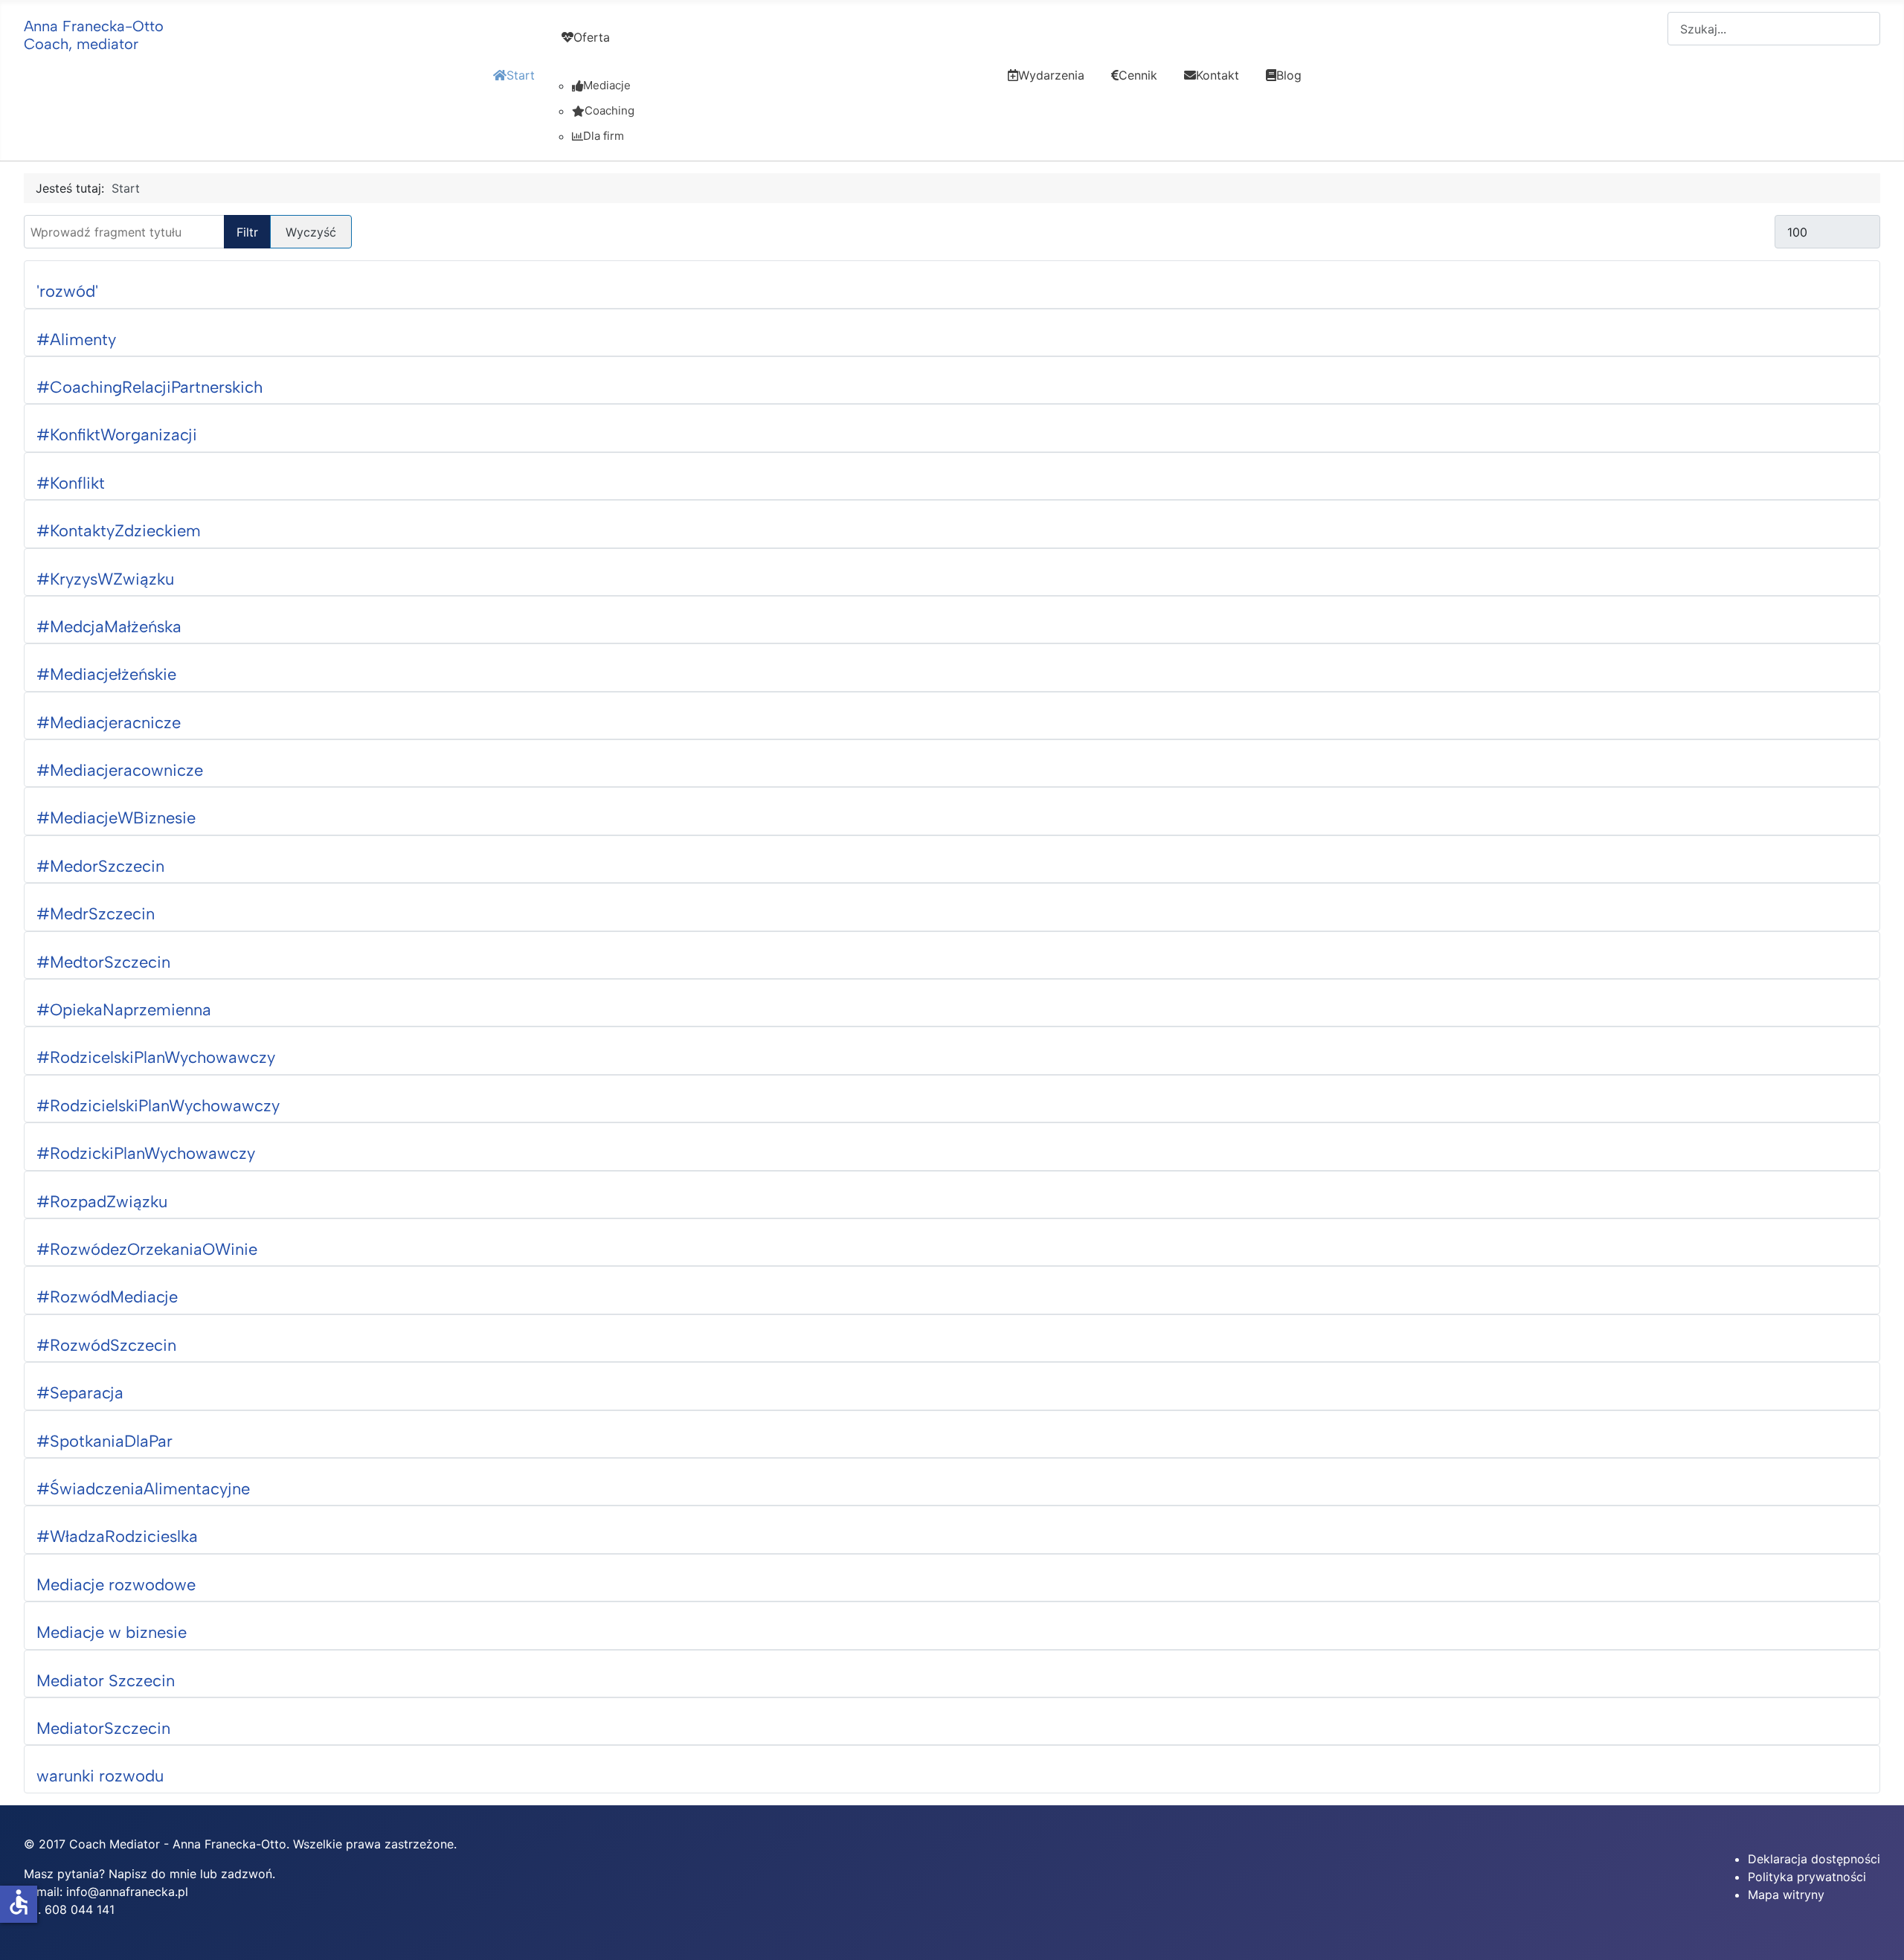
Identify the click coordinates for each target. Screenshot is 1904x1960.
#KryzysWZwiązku (105, 579)
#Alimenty (76, 340)
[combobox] (1774, 29)
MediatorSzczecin (103, 1728)
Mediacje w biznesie (112, 1632)
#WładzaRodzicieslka (117, 1536)
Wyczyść (311, 232)
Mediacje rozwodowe (116, 1585)
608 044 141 (80, 1909)
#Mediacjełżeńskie (106, 674)
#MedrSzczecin (96, 914)
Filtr (247, 232)
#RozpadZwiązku (102, 1202)
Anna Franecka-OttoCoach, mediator (94, 35)
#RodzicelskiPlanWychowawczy (156, 1057)
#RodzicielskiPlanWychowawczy (158, 1106)
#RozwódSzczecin (106, 1345)
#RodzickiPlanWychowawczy (146, 1153)
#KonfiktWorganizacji (117, 435)
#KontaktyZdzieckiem (119, 531)
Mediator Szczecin (106, 1681)
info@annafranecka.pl (127, 1892)
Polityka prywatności (1807, 1877)
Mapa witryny (1786, 1895)
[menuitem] (514, 89)
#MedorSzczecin (100, 866)
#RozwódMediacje (107, 1297)
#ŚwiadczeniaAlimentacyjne (143, 1489)
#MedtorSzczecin (103, 962)
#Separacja (80, 1393)
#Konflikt (71, 483)
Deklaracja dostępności (1814, 1859)
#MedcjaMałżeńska (109, 627)
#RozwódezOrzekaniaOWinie (147, 1249)
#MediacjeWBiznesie (116, 818)
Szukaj (1649, 29)
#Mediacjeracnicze (109, 723)
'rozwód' (67, 291)
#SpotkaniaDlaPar (104, 1441)
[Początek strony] (1878, 1932)
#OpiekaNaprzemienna (124, 1010)
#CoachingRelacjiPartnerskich (149, 387)
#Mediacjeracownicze (120, 770)
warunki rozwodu (100, 1776)
